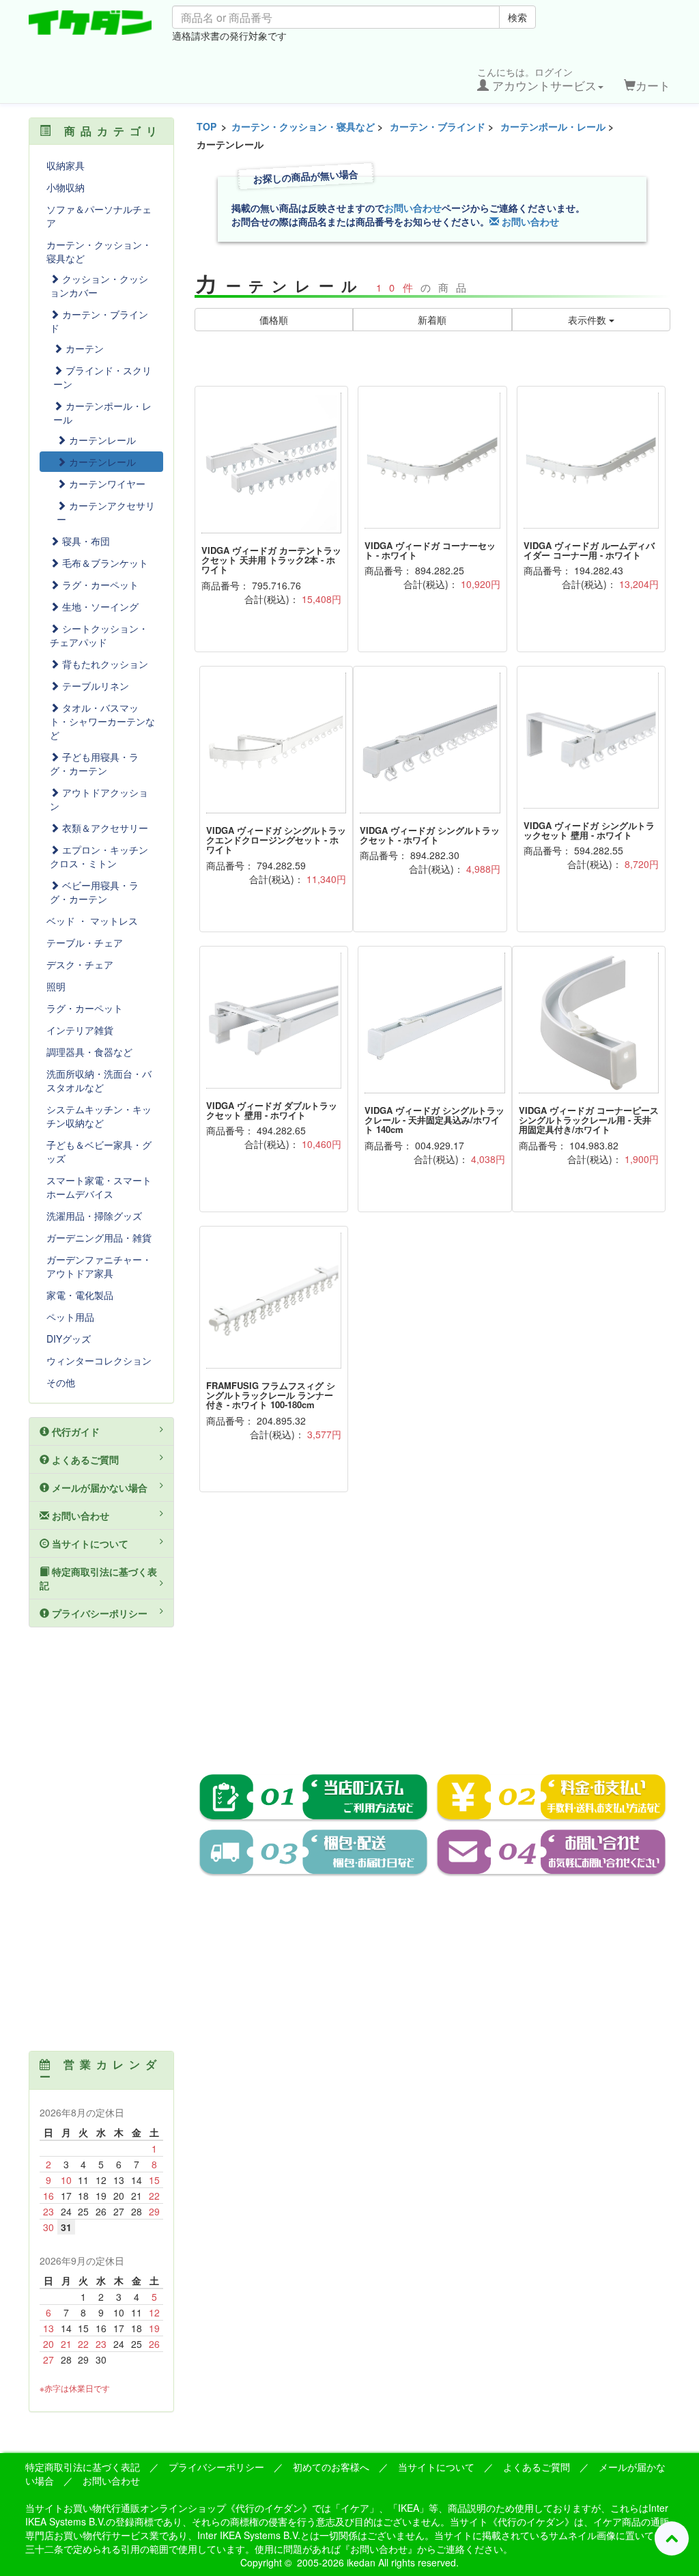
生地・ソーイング (99, 606)
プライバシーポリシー (98, 1613)
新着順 (432, 320)
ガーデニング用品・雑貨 (99, 1237)
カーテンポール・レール (553, 126)
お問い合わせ (413, 208)
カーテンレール (101, 440)
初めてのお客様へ (331, 2467)
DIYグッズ (69, 1339)
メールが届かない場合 (98, 1487)
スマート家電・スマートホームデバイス (99, 1187)
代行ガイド (74, 1431)
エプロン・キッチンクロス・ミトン (99, 856)
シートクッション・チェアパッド (99, 635)
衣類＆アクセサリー (104, 828)
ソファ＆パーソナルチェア (99, 216)
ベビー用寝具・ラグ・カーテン (94, 892)
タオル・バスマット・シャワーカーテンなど (102, 721)
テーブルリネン (94, 686)
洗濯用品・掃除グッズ (94, 1216)
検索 (517, 17)
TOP (206, 126)
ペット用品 (70, 1317)
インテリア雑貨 (80, 1030)
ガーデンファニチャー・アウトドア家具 (99, 1266)
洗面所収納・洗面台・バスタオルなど (99, 1080)
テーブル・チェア (85, 942)
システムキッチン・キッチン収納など (99, 1116)
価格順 (274, 320)
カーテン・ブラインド (438, 126)
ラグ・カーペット (99, 585)
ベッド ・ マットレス (92, 921)
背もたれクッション (104, 664)
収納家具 (66, 165)
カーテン (83, 348)
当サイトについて (89, 1543)
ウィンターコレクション (99, 1360)
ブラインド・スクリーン (102, 377)
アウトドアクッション (99, 799)
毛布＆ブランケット (104, 563)
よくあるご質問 (84, 1459)
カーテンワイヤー (106, 484)
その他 (61, 1382)
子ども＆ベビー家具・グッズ (99, 1151)
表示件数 (588, 320)
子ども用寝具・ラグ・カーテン (94, 764)
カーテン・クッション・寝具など (303, 126)
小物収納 (66, 187)
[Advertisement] (433, 1642)
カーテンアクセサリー (106, 512)
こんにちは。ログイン (537, 79)
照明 (56, 986)
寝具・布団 (85, 541)
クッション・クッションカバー (99, 285)
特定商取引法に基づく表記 (98, 1578)
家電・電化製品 (80, 1295)
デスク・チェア (80, 964)
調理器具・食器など (89, 1052)
